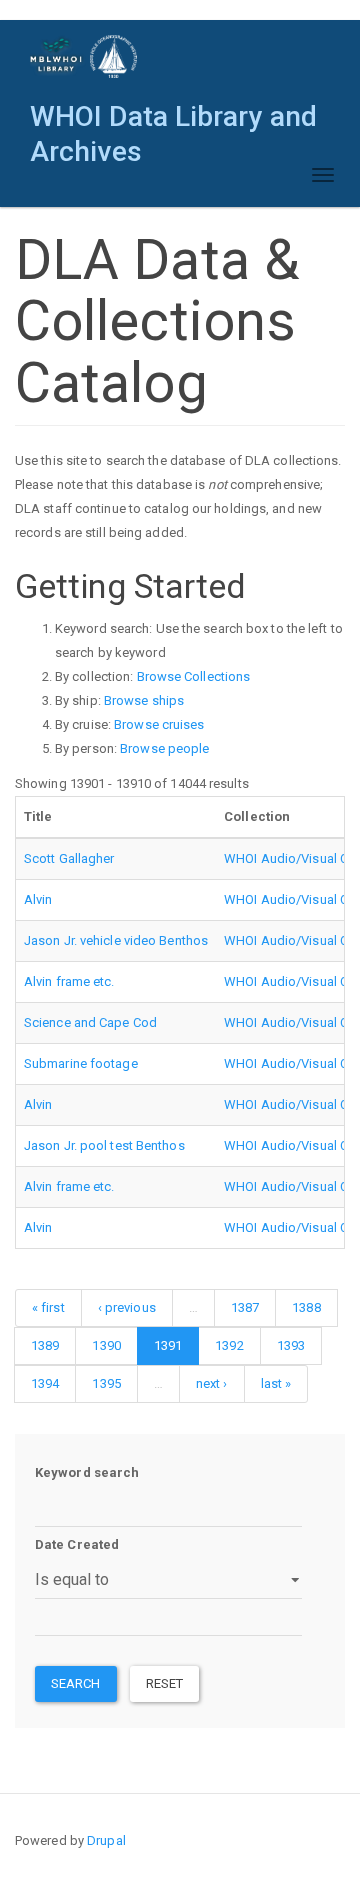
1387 (245, 1307)
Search (76, 1683)
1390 (106, 1345)
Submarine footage (81, 1063)
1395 (106, 1383)
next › (212, 1383)
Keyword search (87, 1472)
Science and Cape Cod (90, 1022)
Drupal (106, 1840)
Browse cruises (159, 724)
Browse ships (144, 700)
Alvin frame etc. (69, 981)
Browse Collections (194, 676)
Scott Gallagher (69, 858)
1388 (306, 1307)
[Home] (84, 56)
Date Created (77, 1544)
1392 (229, 1345)
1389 (45, 1345)
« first (48, 1307)
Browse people (164, 748)
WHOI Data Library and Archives (173, 121)
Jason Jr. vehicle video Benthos (116, 940)
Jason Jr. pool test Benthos (104, 1145)
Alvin (38, 899)
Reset (165, 1683)
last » (276, 1383)
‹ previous (127, 1307)
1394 (45, 1383)
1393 (291, 1345)
